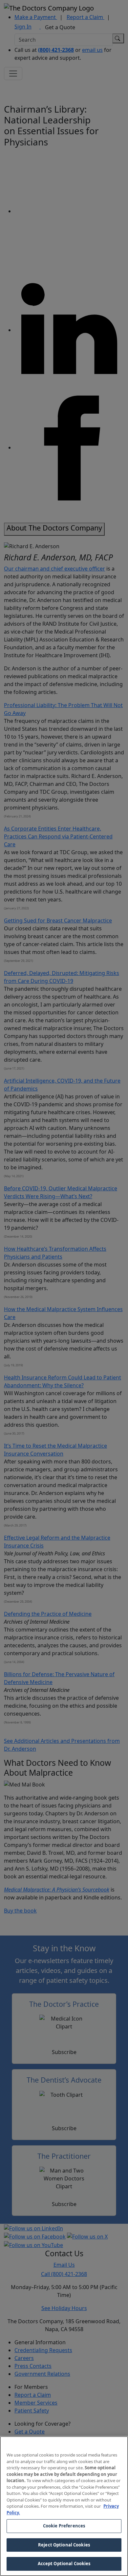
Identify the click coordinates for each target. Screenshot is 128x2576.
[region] (64, 2506)
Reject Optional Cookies (64, 2545)
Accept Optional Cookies (64, 2564)
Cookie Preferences (64, 2526)
